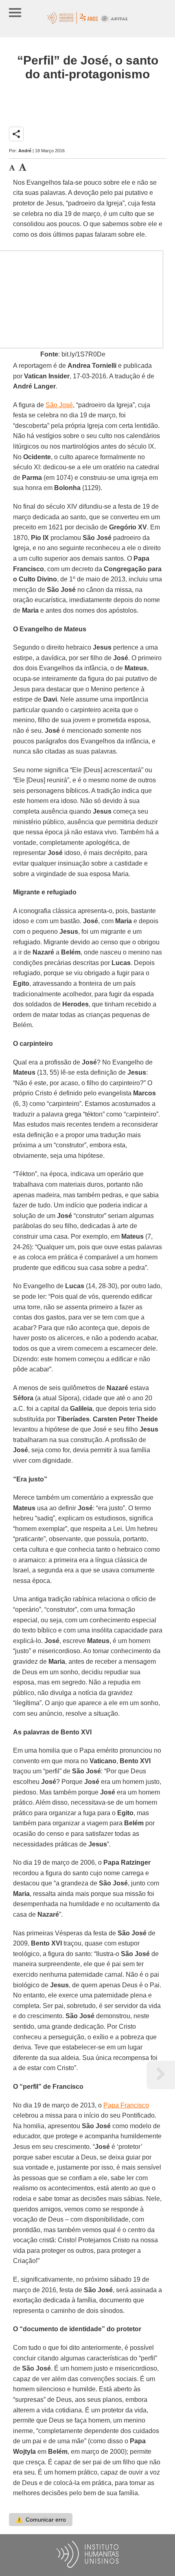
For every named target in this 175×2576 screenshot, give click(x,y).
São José (59, 405)
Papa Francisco (126, 2105)
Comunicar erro (41, 2520)
